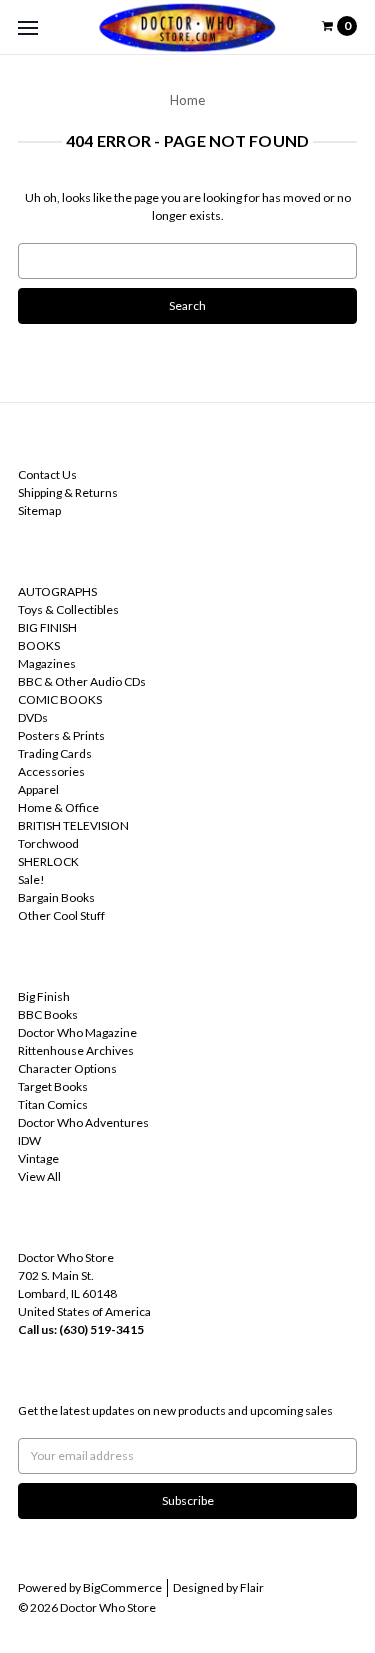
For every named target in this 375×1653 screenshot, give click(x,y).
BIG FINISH (47, 627)
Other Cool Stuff (61, 915)
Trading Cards (55, 753)
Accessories (51, 771)
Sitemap (39, 510)
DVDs (33, 717)
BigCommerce (122, 1587)
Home (187, 100)
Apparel (38, 789)
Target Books (53, 1086)
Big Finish (44, 996)
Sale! (31, 879)
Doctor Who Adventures (83, 1122)
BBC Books (48, 1014)
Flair (252, 1587)
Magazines (47, 663)
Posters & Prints (61, 735)
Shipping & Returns (68, 492)
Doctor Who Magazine (77, 1032)
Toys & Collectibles (68, 609)
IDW (29, 1140)
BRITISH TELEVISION (73, 825)
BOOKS (39, 645)
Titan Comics (53, 1104)
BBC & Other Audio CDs (82, 681)
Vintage (38, 1158)
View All (39, 1176)
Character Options (67, 1068)
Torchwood (48, 843)
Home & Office (58, 807)
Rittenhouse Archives (76, 1050)
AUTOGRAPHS (57, 591)
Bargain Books (56, 897)
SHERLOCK (48, 861)
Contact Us (47, 474)
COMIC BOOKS (60, 699)
